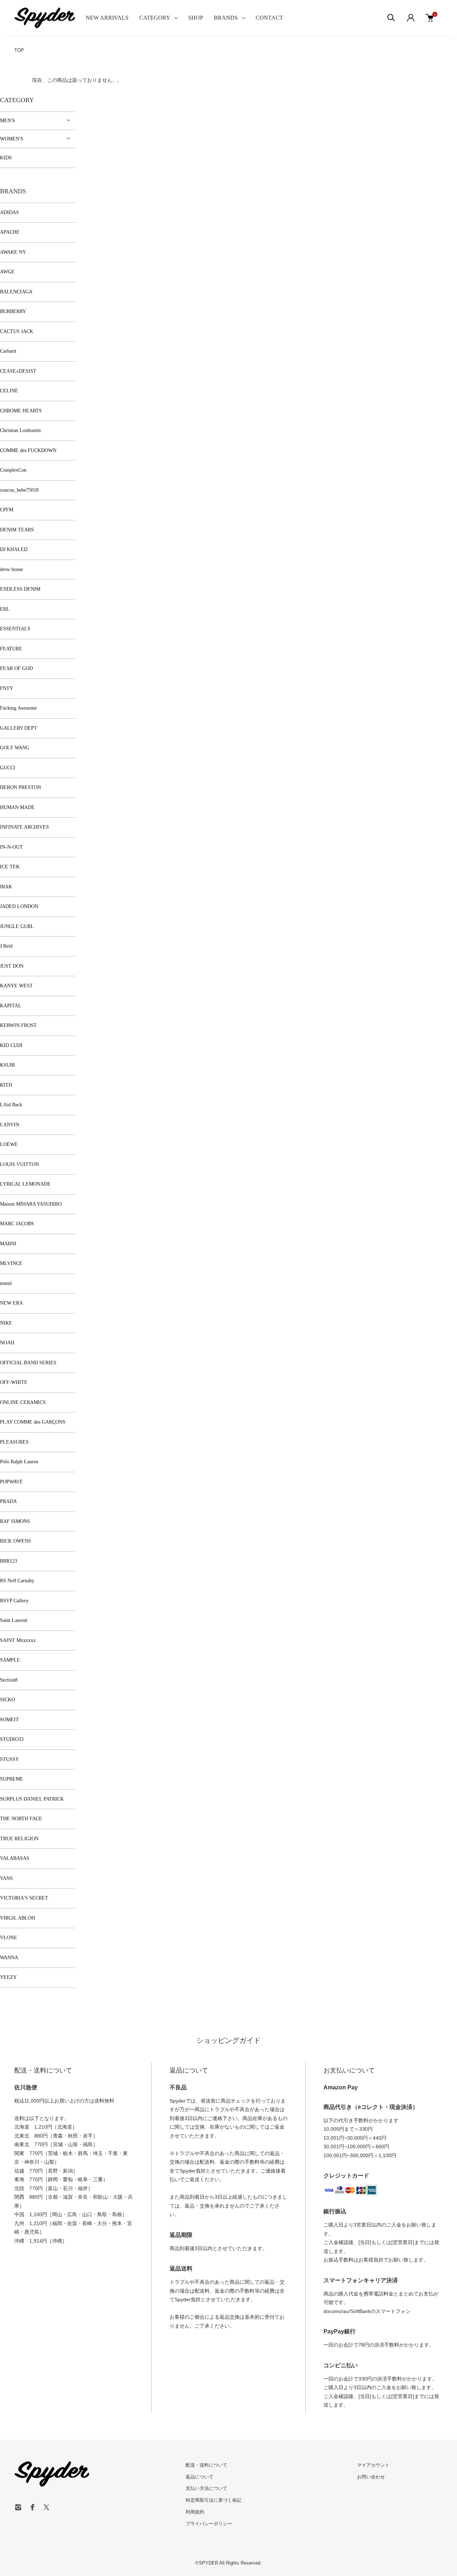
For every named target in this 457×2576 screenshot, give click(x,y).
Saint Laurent (14, 1620)
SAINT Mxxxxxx (18, 1640)
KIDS (6, 158)
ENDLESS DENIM (20, 589)
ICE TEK (10, 867)
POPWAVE (11, 1482)
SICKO (7, 1700)
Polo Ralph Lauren (19, 1462)
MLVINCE (11, 1263)
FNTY (7, 688)
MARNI (8, 1244)
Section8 (9, 1680)
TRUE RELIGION (19, 1839)
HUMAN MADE (17, 807)
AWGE (7, 272)
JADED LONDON (19, 906)
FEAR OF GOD (16, 668)
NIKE (6, 1323)
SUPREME (12, 1779)
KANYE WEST (16, 986)
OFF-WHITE (14, 1382)
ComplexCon (13, 470)
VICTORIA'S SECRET (24, 1898)
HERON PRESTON (21, 787)
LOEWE (9, 1144)
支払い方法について (207, 2488)
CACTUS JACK (17, 331)
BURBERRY (13, 311)
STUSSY (9, 1759)
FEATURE (11, 649)
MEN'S (7, 121)
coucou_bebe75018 (19, 490)
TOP (19, 50)
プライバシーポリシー (209, 2524)
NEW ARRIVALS (107, 18)
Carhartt (8, 351)
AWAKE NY (13, 252)
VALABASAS (15, 1858)
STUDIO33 (12, 1739)
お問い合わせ (371, 2477)
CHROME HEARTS (21, 411)
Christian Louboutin (20, 430)
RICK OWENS (16, 1541)
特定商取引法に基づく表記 (214, 2500)
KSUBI (7, 1065)
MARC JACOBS (17, 1224)
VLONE (9, 1938)
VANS (6, 1878)
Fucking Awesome (18, 708)
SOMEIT (9, 1720)
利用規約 (195, 2512)
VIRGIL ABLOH (17, 1918)
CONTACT (269, 18)
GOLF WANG (15, 748)
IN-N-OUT (11, 847)
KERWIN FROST (18, 1025)
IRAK (6, 887)
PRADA (8, 1501)
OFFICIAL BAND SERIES (28, 1363)
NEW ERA (11, 1303)
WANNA (9, 1958)
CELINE (9, 391)
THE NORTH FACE (21, 1819)
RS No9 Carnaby (17, 1581)
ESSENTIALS (15, 629)
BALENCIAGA (16, 292)
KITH (6, 1085)
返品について (200, 2477)
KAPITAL (11, 1006)
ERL (5, 609)
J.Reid (6, 946)
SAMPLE (10, 1660)
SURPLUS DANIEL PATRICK (32, 1799)
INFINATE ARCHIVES (24, 827)
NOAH (7, 1343)
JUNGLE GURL (17, 926)
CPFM (7, 510)
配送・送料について (207, 2465)
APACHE (10, 232)
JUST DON (12, 966)
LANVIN (10, 1125)
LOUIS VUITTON (19, 1164)
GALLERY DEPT (19, 728)
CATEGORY (155, 18)
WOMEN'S (12, 139)
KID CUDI (11, 1045)
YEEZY (8, 1977)
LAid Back (11, 1105)
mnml (6, 1283)
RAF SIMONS (15, 1521)
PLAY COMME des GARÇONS (33, 1422)
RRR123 (9, 1561)
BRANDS (226, 18)
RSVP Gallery (14, 1601)
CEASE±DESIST (18, 371)
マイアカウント (373, 2465)
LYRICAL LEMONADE (25, 1184)
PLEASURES (14, 1442)
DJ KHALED (14, 549)
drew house (11, 569)
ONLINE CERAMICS (23, 1402)
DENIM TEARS (17, 530)
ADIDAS (9, 212)
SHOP (196, 18)
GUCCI (8, 768)
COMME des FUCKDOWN (28, 450)
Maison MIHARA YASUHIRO (31, 1204)
